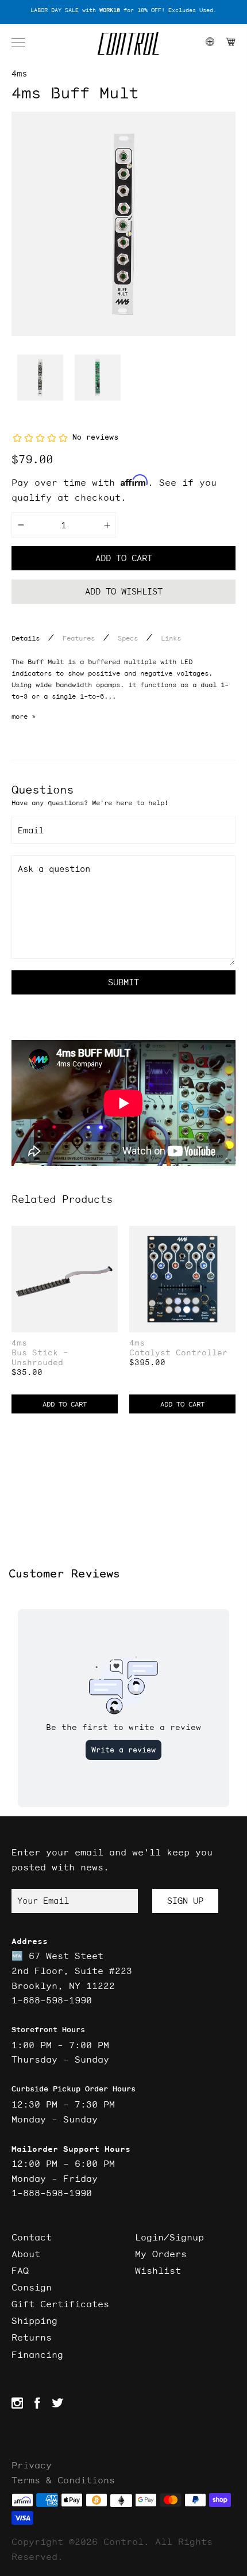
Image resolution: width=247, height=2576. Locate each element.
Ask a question (54, 869)
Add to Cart (65, 1404)
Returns (32, 2337)
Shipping (34, 2320)
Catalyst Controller (178, 1353)
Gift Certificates (60, 2304)
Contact (32, 2237)
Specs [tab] (128, 638)
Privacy (32, 2465)
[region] (123, 11)
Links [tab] (171, 638)
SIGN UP (185, 1901)
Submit (123, 982)
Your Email (43, 1901)
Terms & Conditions (63, 2480)
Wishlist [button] (158, 2270)
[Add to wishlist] (109, 1236)
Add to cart (124, 558)
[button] (24, 43)
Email (31, 830)
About (26, 2254)
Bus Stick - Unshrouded (40, 1358)
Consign (32, 2287)
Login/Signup (169, 2237)
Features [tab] (79, 638)
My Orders (161, 2254)
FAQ (20, 2270)
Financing (37, 2354)
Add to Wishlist (124, 591)
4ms (19, 73)
